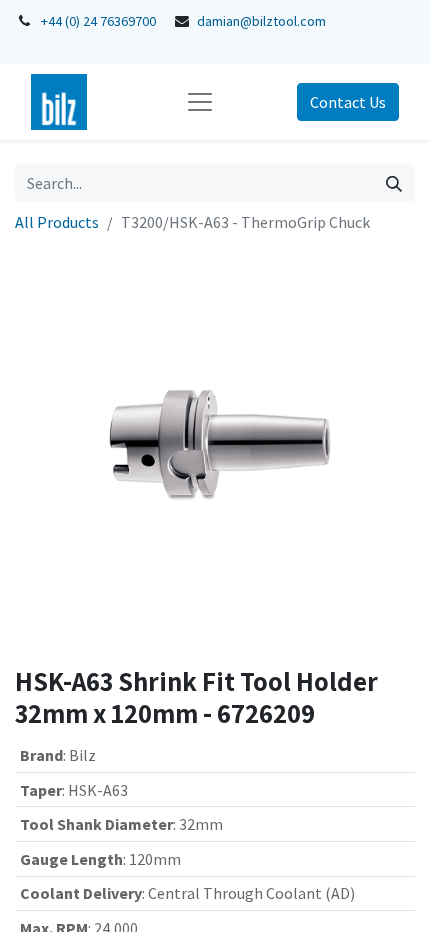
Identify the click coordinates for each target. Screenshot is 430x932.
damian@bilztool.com (261, 21)
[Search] (394, 183)
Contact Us (348, 102)
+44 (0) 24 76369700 (98, 21)
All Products (57, 222)
